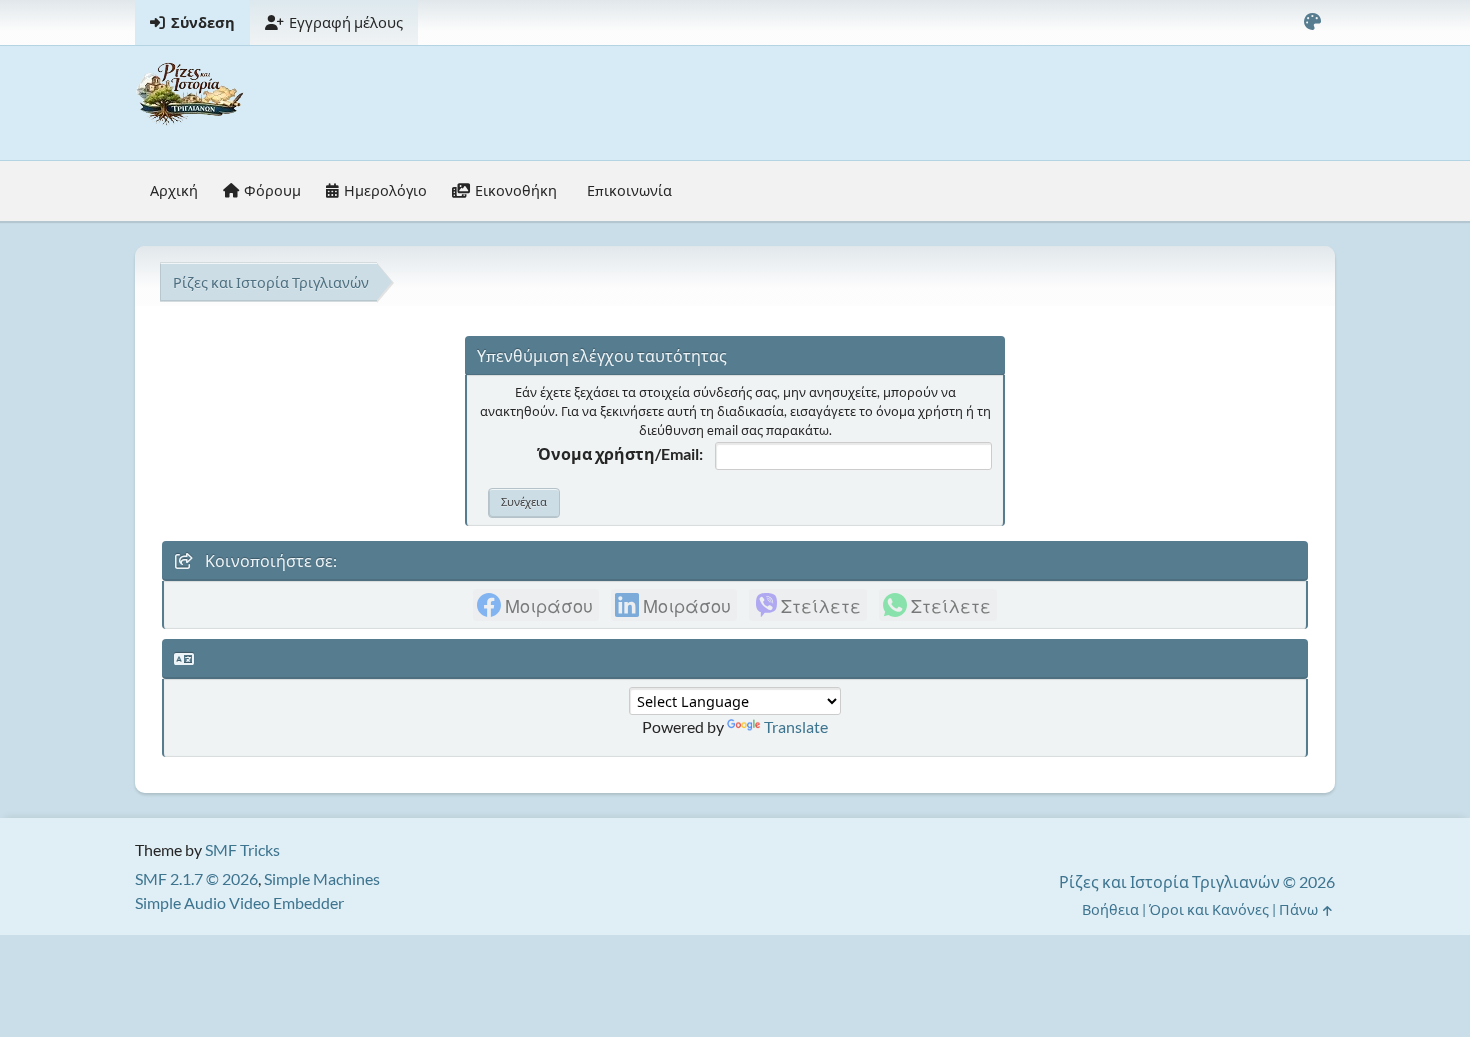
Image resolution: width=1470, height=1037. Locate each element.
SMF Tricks (242, 849)
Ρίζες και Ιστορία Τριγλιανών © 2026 (1197, 881)
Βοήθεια (1110, 909)
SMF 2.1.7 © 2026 (196, 878)
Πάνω (1300, 909)
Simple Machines (322, 878)
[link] (536, 605)
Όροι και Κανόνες (1209, 909)
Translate (796, 726)
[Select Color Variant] (1312, 22)
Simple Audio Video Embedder (239, 902)
